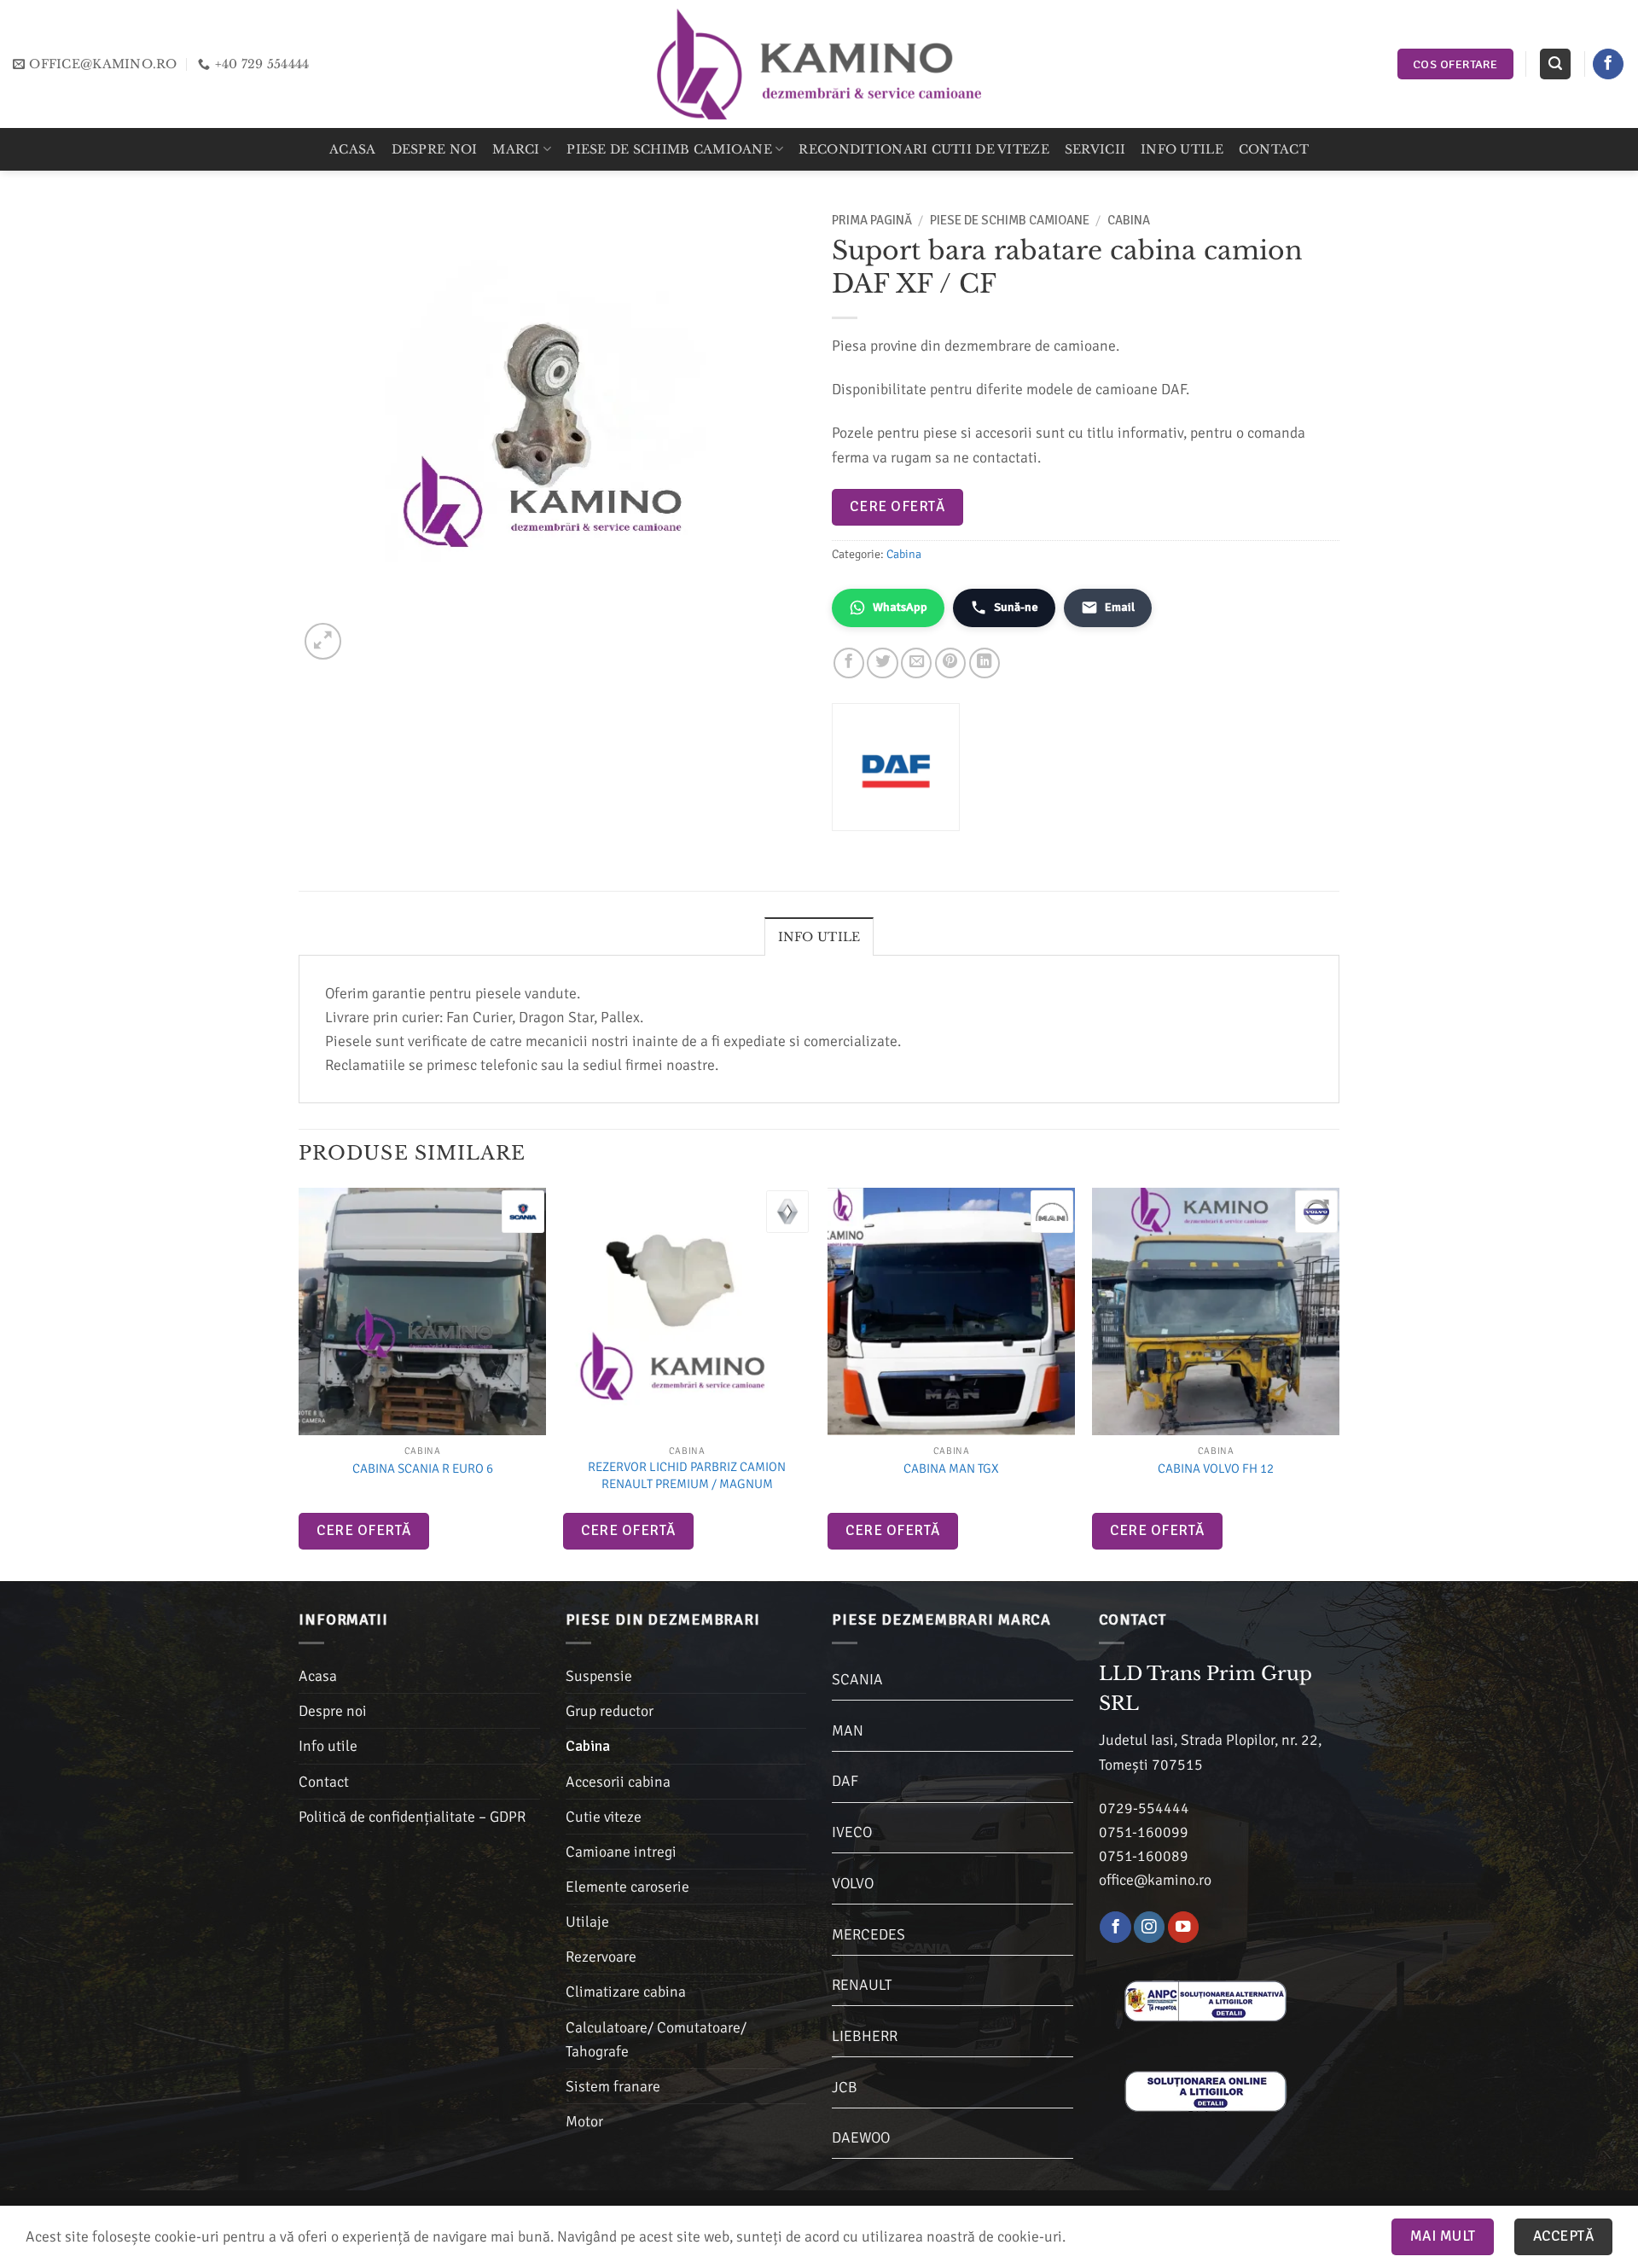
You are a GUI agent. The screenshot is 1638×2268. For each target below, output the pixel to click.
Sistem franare (613, 2086)
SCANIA (857, 1679)
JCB (845, 2087)
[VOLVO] (1316, 1212)
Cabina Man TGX (951, 1468)
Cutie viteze (604, 1817)
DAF (845, 1781)
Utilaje (587, 1922)
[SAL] (1205, 1999)
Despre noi (435, 149)
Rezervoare (601, 1957)
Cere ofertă (897, 506)
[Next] (1339, 1383)
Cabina (1129, 220)
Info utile (1182, 149)
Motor (584, 2121)
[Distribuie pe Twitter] (882, 663)
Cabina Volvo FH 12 (1216, 1468)
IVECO (852, 1832)
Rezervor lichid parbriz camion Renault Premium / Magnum (687, 1475)
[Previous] (299, 1383)
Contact (1274, 149)
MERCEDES (868, 1934)
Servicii (1095, 149)
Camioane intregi (621, 1852)
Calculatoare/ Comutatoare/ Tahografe (656, 2039)
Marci (516, 149)
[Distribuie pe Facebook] (849, 663)
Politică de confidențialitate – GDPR (412, 1817)
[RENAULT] (787, 1212)
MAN (848, 1730)
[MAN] (1052, 1212)
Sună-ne (1016, 607)
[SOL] (1205, 2090)
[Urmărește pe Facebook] (1608, 64)
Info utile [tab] (819, 937)
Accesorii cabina (618, 1782)
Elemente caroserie (627, 1887)
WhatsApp (900, 607)
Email (1120, 607)
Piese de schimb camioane (669, 149)
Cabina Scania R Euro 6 (423, 1468)
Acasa (352, 149)
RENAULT (862, 1985)
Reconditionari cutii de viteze (924, 149)
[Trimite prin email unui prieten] (916, 663)
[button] (1555, 64)
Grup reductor (610, 1711)
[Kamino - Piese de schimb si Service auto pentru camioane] (819, 64)
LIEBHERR (865, 2036)
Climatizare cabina (626, 1992)
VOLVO (853, 1883)
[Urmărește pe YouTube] (1183, 1927)
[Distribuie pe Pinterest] (950, 663)
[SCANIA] (523, 1212)
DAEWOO (861, 2137)
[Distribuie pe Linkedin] (985, 663)
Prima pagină (872, 220)
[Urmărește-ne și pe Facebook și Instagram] (1149, 1927)
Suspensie (599, 1676)
